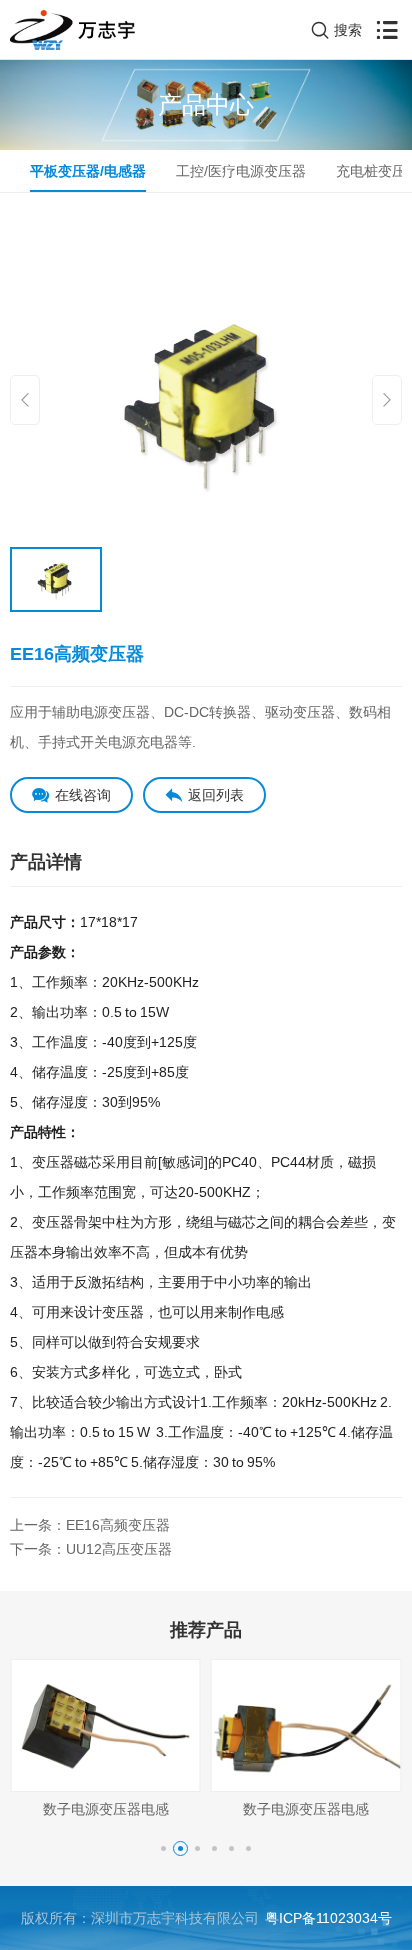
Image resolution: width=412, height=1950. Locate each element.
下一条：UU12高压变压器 (91, 1549)
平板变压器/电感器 (88, 171)
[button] (163, 1848)
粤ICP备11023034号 (328, 1918)
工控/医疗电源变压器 (241, 171)
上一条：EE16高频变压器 (90, 1525)
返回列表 (216, 795)
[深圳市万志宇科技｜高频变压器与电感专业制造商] (72, 30)
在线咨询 (83, 795)
